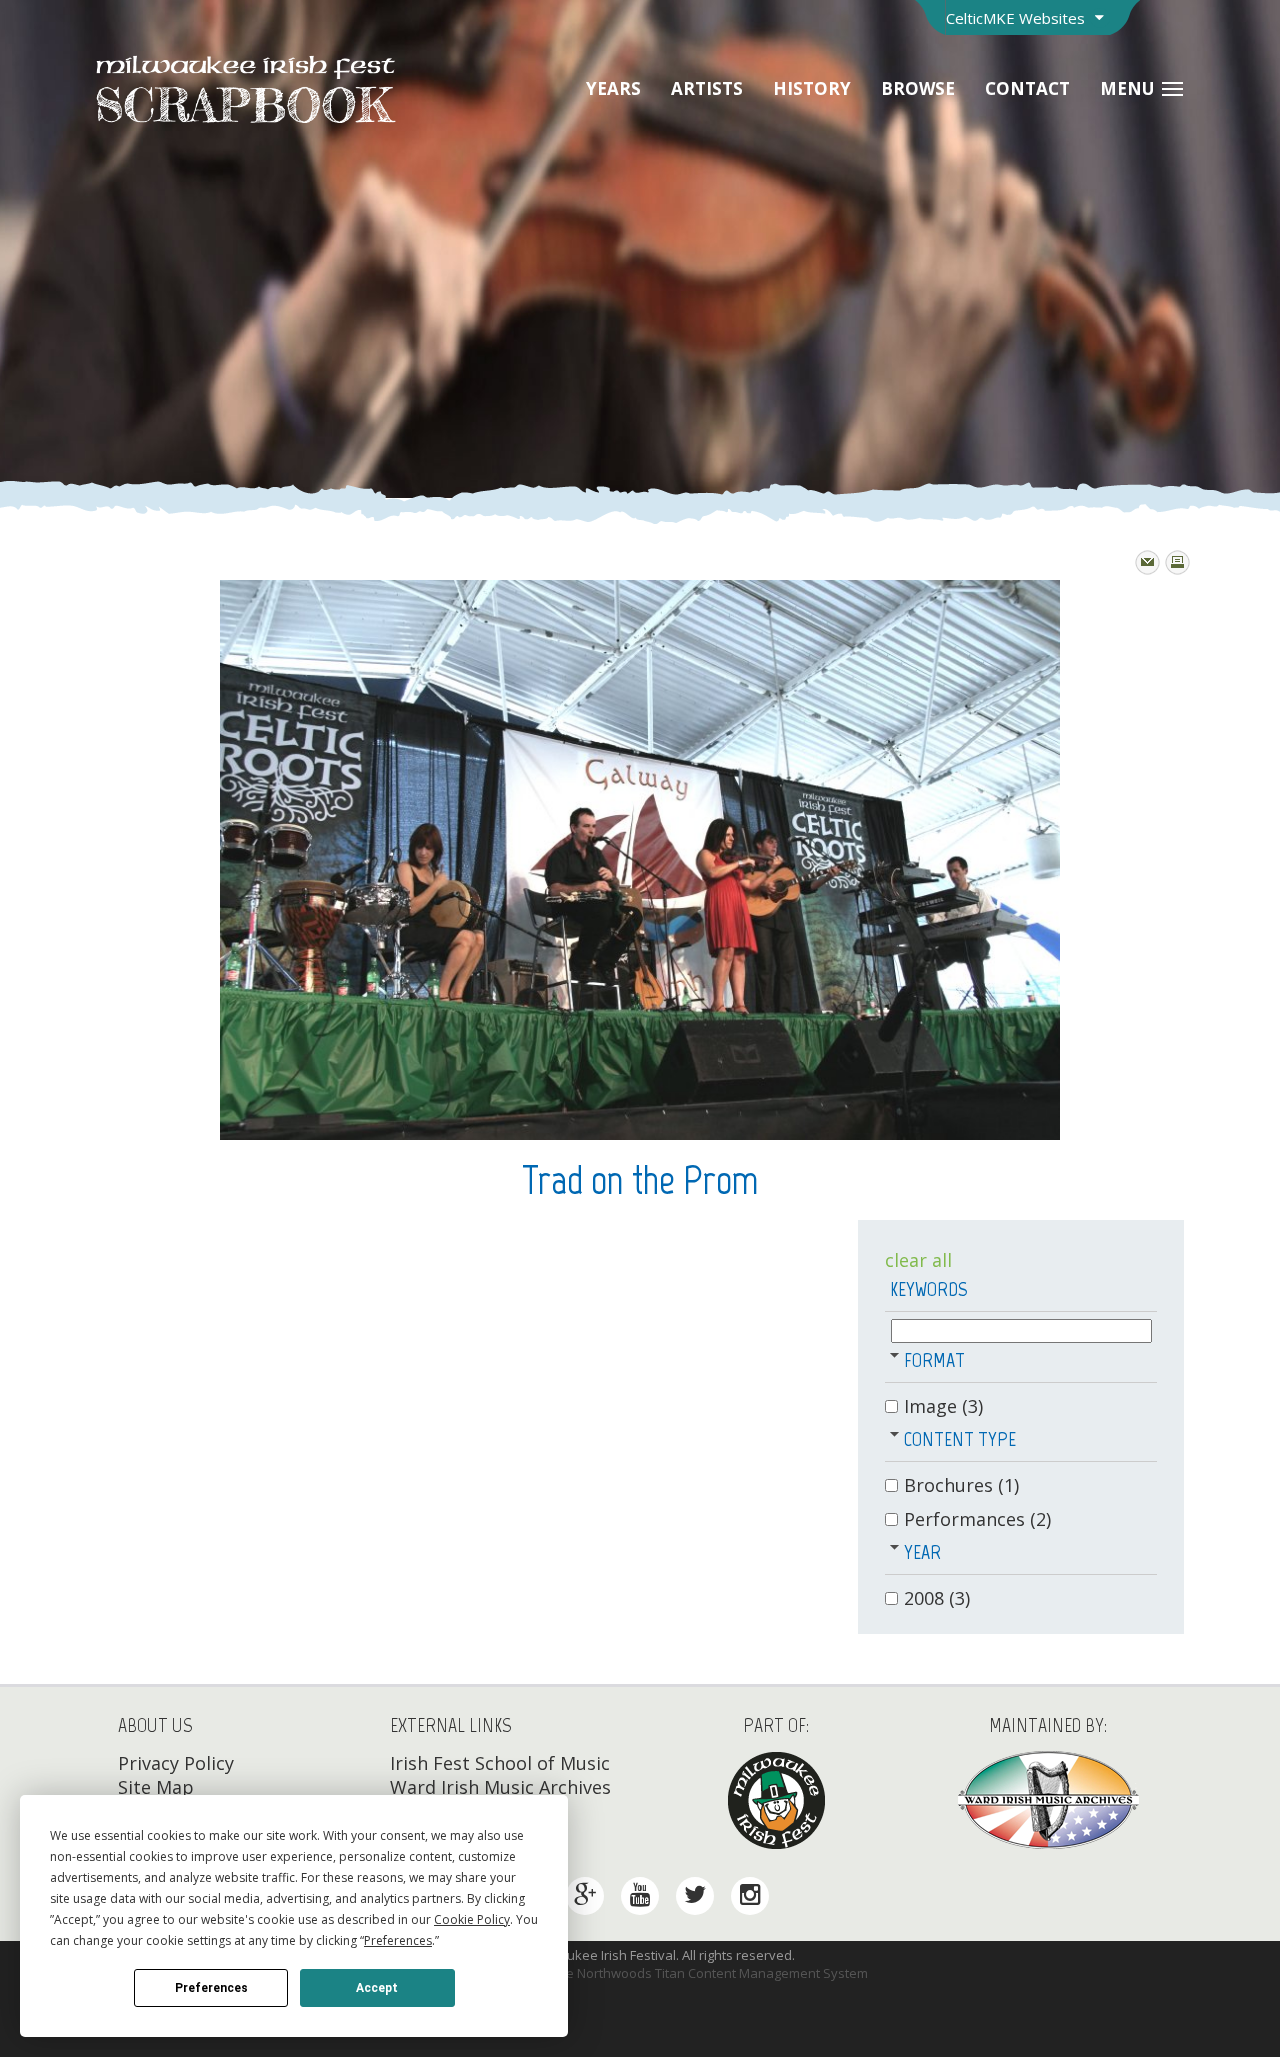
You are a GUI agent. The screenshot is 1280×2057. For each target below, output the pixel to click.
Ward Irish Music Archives (500, 1787)
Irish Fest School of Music (500, 1763)
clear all (918, 1260)
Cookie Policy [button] (472, 1919)
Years (613, 88)
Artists (707, 88)
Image (943, 1406)
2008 (937, 1598)
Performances (977, 1519)
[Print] (1177, 562)
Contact (1027, 88)
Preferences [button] (398, 1940)
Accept (377, 1988)
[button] (894, 1354)
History (812, 88)
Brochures (961, 1485)
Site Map (156, 1787)
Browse (918, 88)
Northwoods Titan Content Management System (722, 1973)
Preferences (211, 1988)
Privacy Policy (176, 1763)
